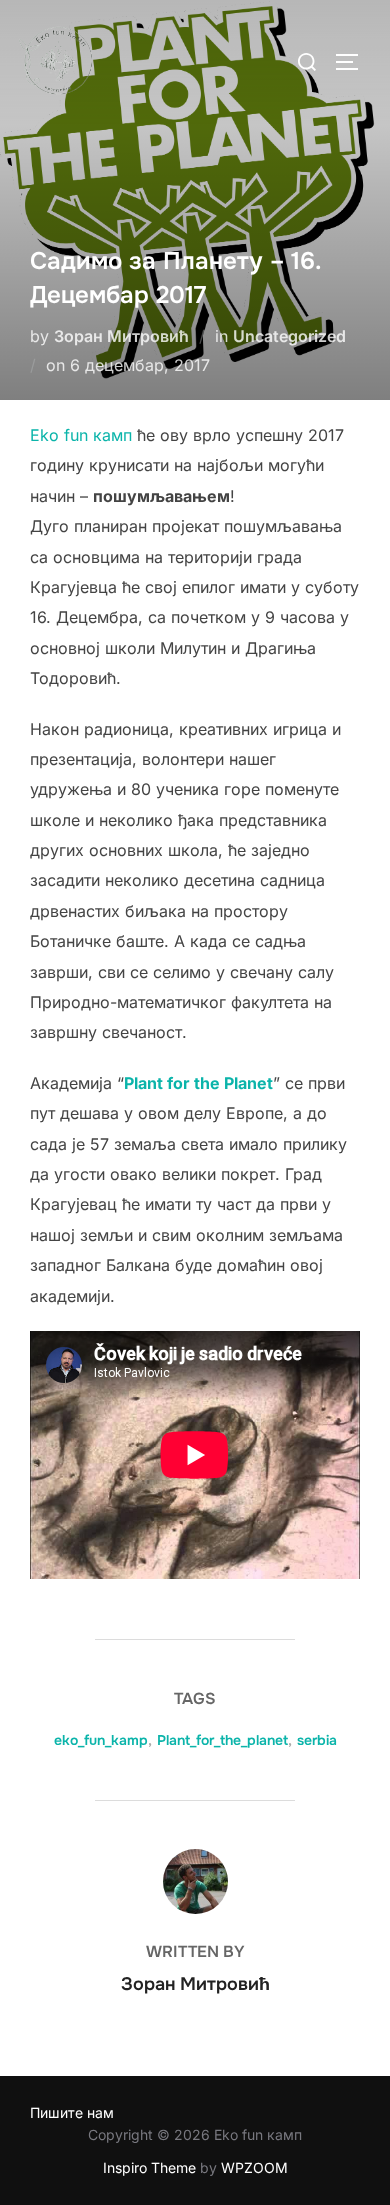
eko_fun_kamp (101, 1740)
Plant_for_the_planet (222, 1740)
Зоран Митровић (121, 336)
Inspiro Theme (149, 2167)
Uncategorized (289, 336)
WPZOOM (254, 2167)
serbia (317, 1740)
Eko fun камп (81, 435)
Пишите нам (72, 2112)
